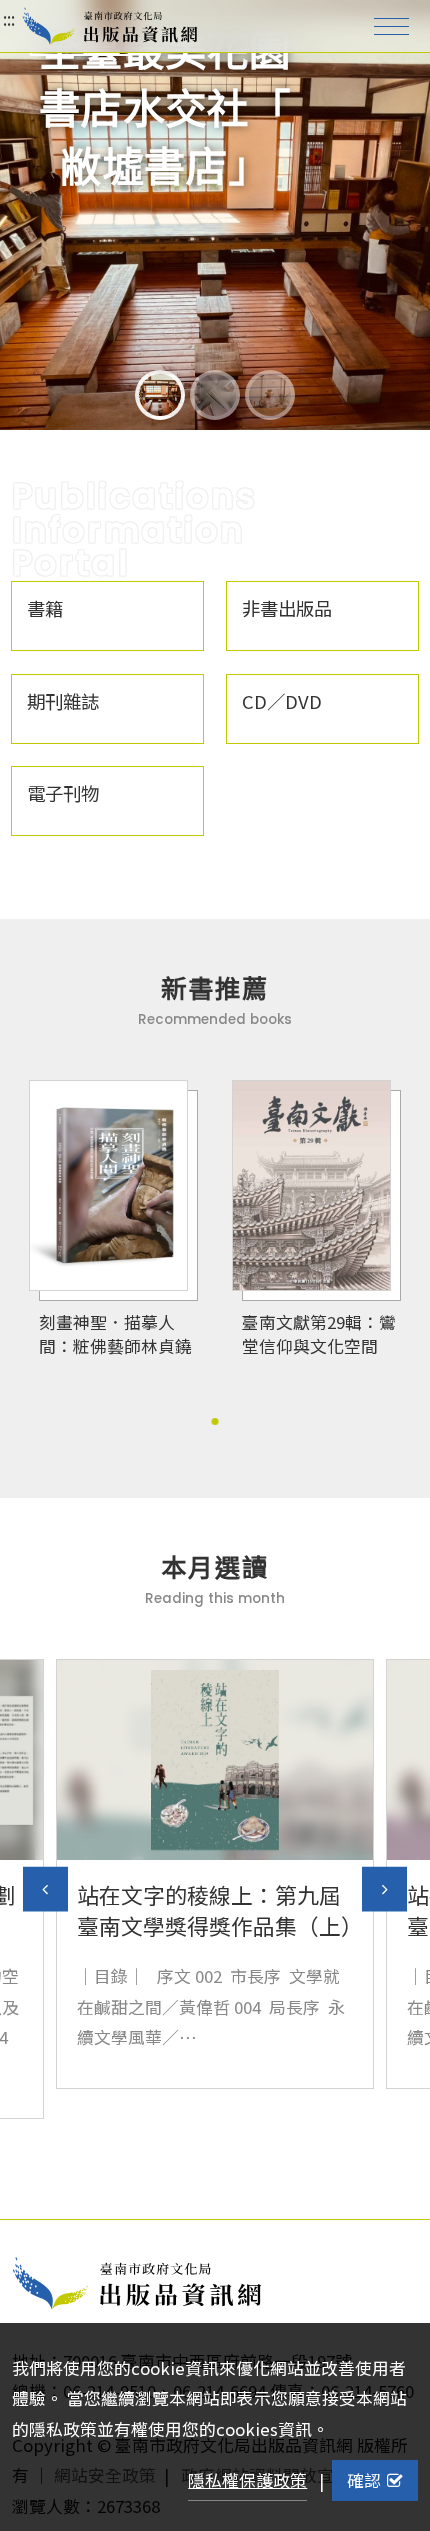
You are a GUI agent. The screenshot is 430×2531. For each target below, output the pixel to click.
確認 (364, 2480)
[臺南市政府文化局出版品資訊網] (110, 26)
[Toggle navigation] (391, 26)
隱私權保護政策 (247, 2480)
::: (9, 18)
